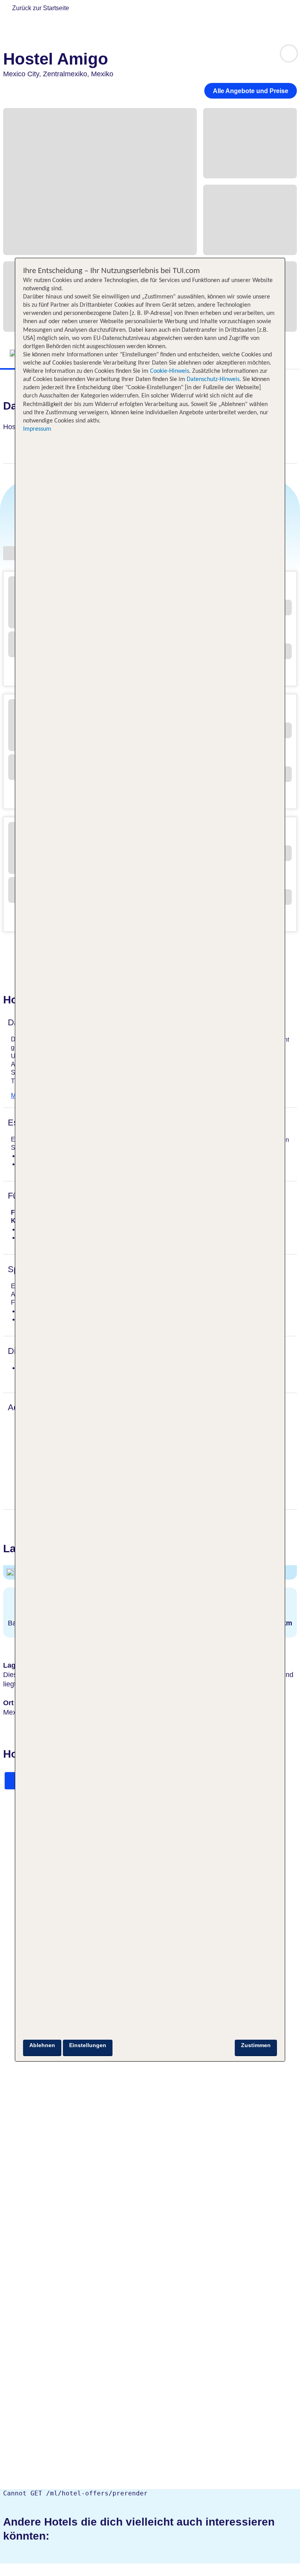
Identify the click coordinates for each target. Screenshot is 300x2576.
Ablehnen (42, 2045)
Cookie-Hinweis (169, 371)
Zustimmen (256, 2045)
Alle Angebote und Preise (251, 91)
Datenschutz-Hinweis (213, 379)
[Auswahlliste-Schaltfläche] (289, 53)
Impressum (37, 429)
